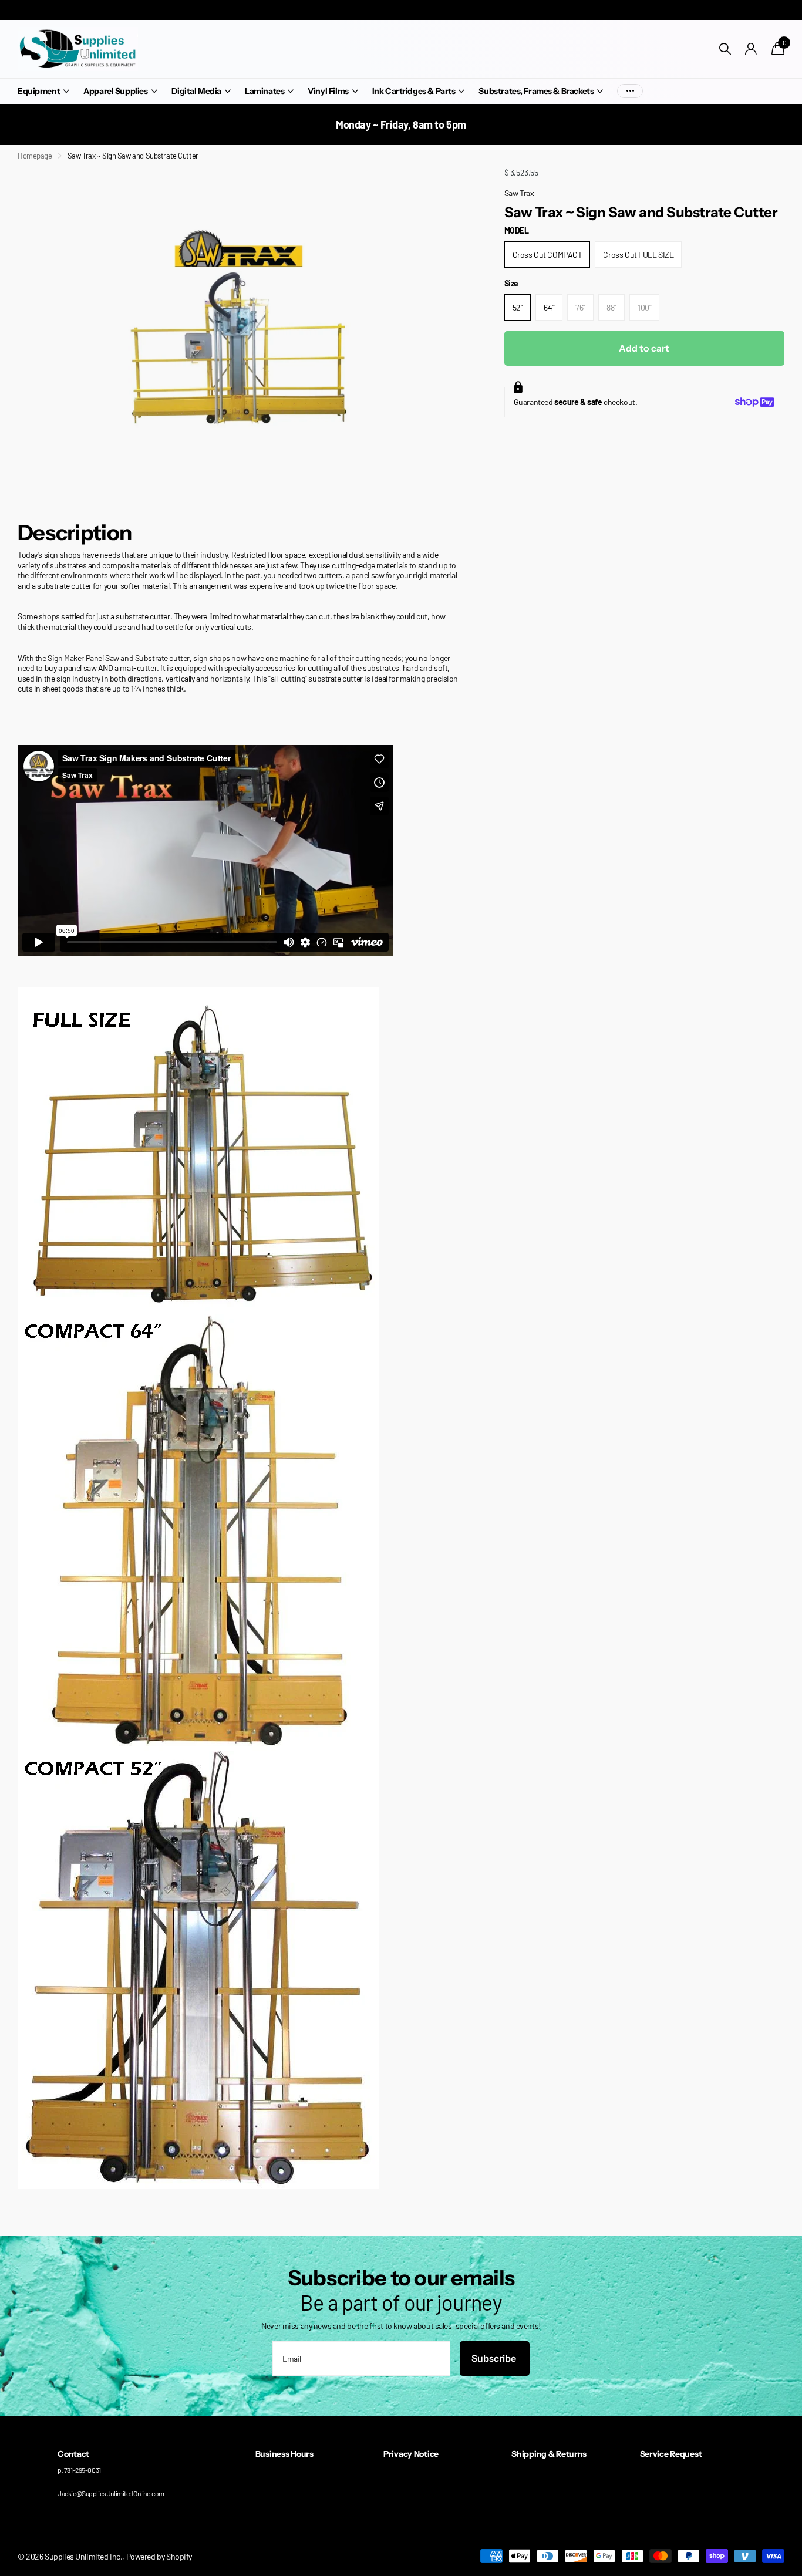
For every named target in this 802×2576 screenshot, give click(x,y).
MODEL (517, 230)
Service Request (671, 2454)
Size (511, 283)
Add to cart (644, 348)
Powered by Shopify (159, 2556)
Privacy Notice (411, 2454)
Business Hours (284, 2454)
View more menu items (630, 91)
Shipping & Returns (549, 2454)
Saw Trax (519, 193)
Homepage (35, 156)
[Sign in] (751, 49)
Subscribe (495, 2358)
